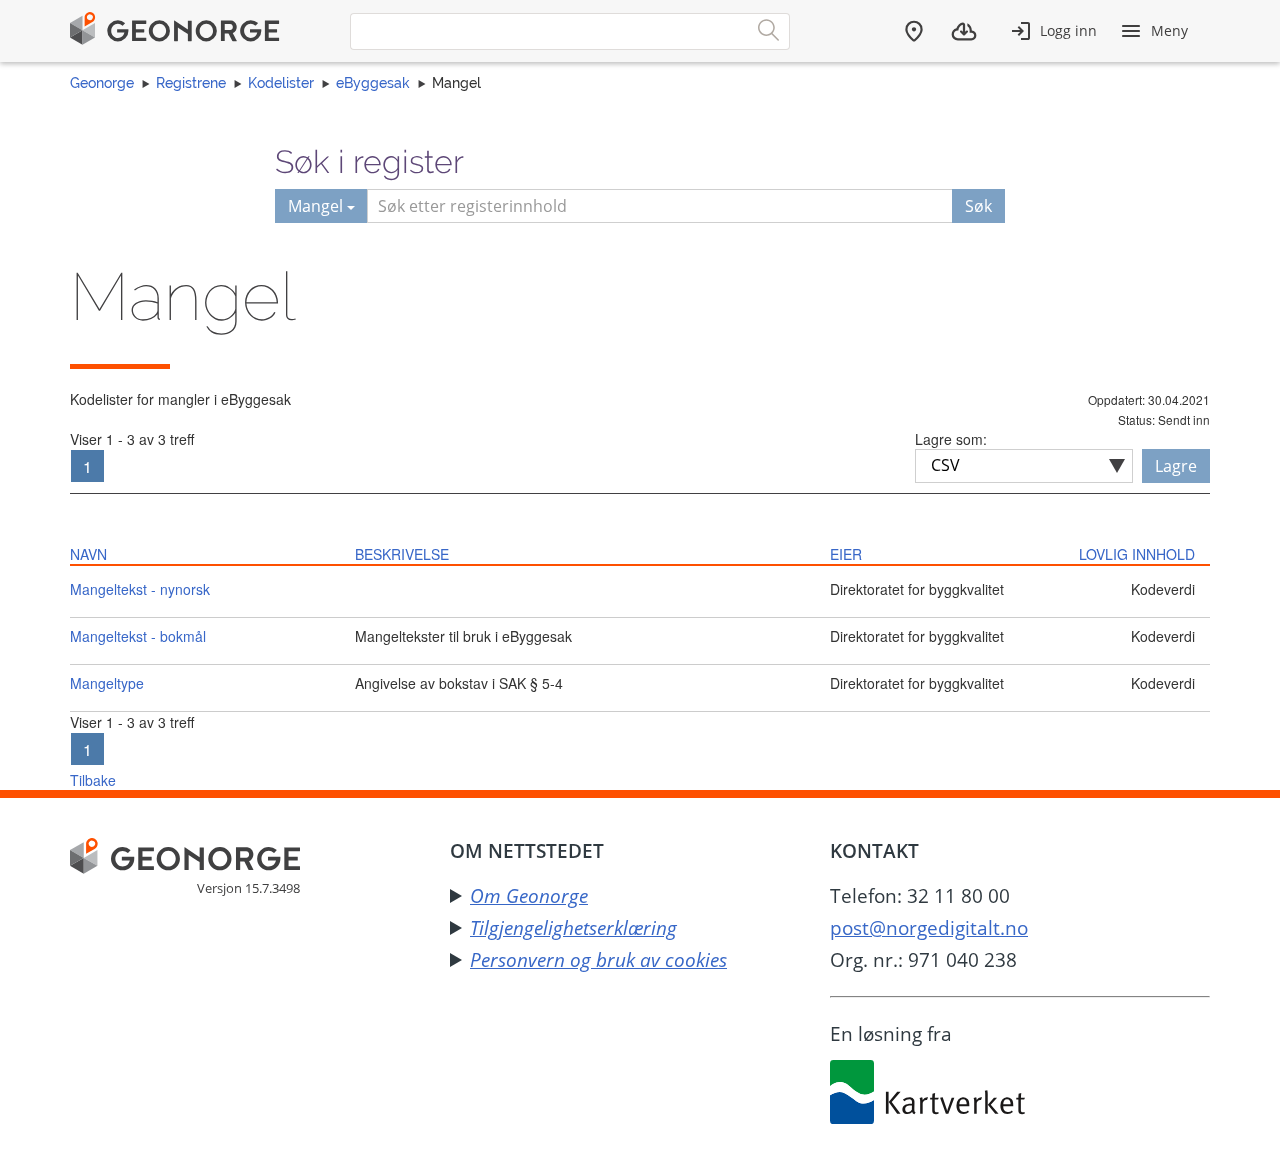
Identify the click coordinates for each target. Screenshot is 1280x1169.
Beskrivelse (402, 554)
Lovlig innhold (1137, 554)
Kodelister (281, 83)
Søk (978, 206)
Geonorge (102, 83)
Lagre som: (951, 439)
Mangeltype (107, 683)
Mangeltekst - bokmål (138, 636)
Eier (846, 554)
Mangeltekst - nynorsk (140, 589)
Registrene (191, 83)
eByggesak (373, 83)
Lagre (1176, 466)
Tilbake (93, 780)
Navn (88, 554)
